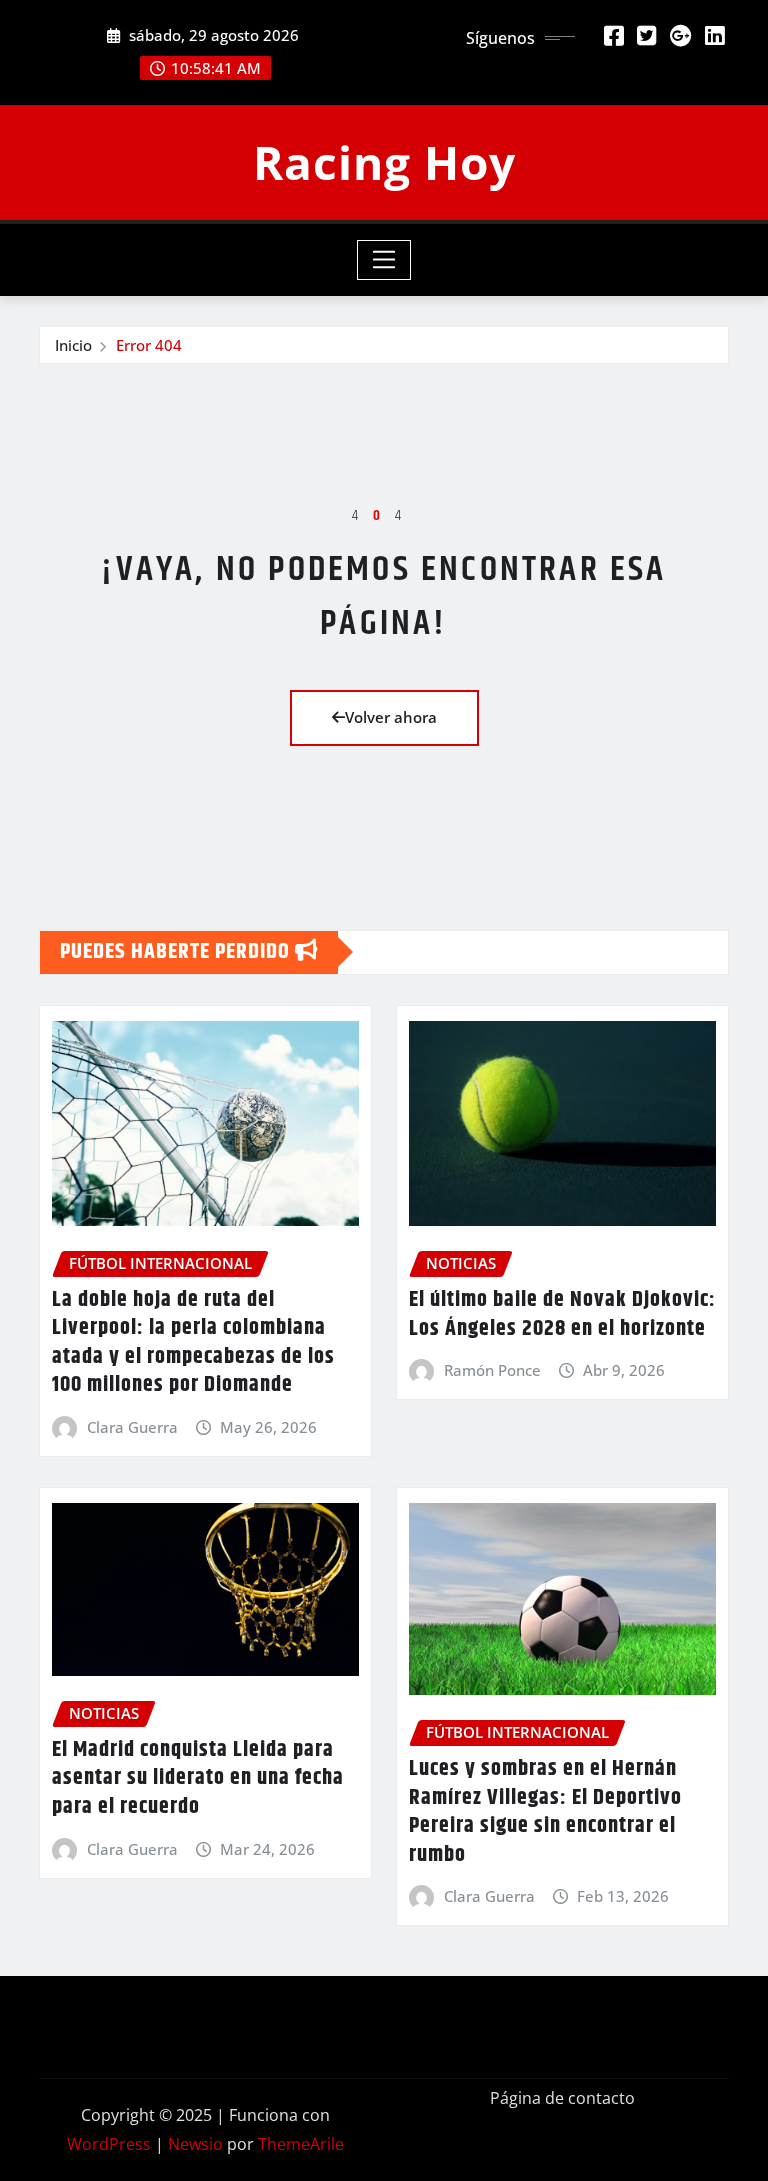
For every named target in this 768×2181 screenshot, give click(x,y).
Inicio (73, 345)
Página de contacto (562, 2098)
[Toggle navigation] (384, 260)
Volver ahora (391, 717)
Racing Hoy (384, 162)
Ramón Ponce (492, 1370)
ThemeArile (301, 2144)
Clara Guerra (132, 1427)
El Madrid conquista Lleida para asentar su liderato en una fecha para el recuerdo (198, 1778)
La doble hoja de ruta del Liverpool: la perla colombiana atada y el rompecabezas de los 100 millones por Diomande (193, 1343)
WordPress (109, 2144)
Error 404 (149, 345)
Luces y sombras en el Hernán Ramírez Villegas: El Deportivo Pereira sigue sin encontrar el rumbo (545, 1812)
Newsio (195, 2144)
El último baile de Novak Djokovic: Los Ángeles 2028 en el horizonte (562, 1314)
